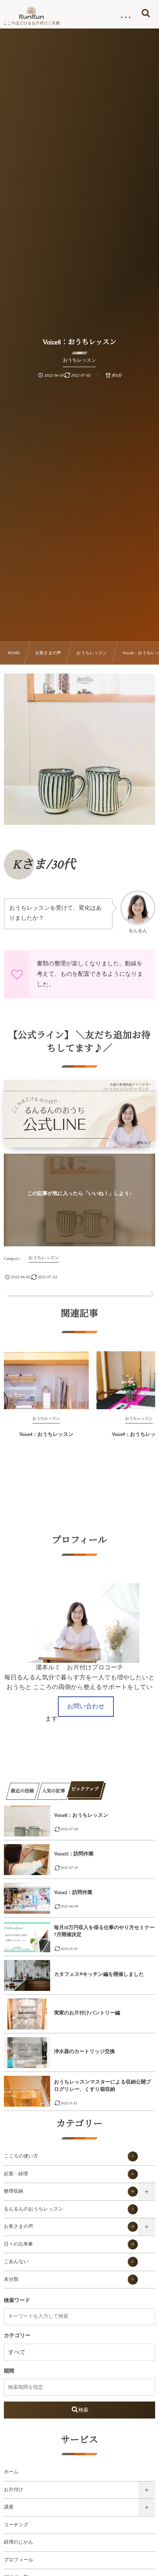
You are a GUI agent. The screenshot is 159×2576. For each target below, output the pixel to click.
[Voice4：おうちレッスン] (46, 1380)
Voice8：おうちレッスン (81, 1815)
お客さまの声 (69, 2227)
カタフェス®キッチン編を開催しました (99, 1974)
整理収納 (69, 2192)
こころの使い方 (69, 2156)
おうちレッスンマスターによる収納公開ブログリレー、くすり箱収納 (102, 2086)
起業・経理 (69, 2174)
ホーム (11, 2472)
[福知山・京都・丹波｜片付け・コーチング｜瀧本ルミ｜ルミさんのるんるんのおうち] (31, 13)
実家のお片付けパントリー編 (87, 2013)
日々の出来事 (69, 2244)
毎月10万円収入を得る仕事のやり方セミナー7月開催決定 (104, 1931)
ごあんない (69, 2262)
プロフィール (19, 2560)
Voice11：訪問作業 (74, 1854)
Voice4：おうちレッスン (47, 1434)
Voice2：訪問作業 (73, 1893)
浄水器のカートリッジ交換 (85, 2052)
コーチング (16, 2525)
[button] (86, 1707)
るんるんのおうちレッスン (69, 2209)
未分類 (69, 2280)
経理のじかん (19, 2542)
